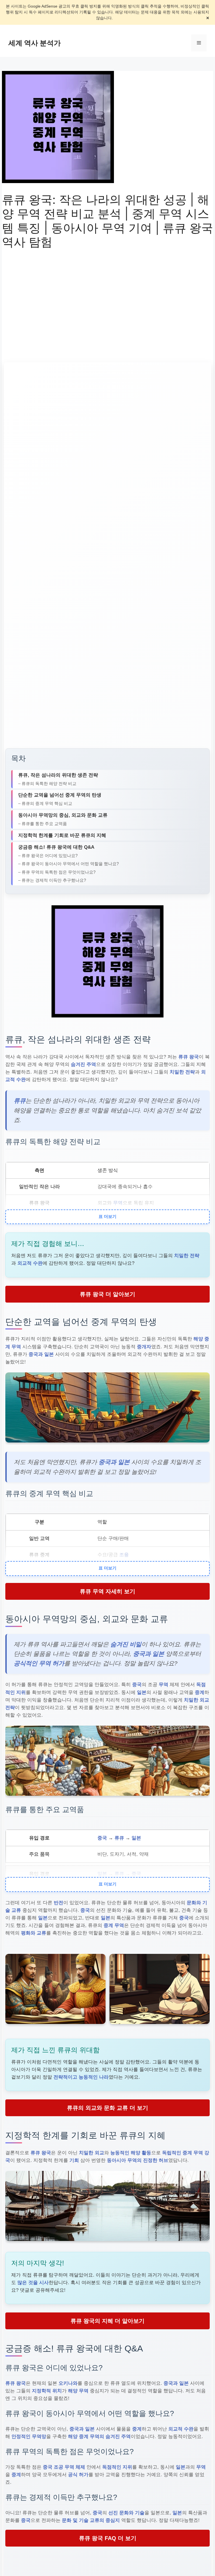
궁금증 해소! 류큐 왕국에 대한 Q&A (56, 847)
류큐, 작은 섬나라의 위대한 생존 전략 (58, 775)
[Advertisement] (107, 298)
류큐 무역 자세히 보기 (107, 1591)
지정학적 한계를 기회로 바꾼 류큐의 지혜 (62, 835)
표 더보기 (107, 1216)
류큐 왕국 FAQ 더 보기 (108, 2538)
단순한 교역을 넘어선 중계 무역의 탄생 (60, 795)
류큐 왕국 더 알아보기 (107, 1294)
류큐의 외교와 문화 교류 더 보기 (107, 2108)
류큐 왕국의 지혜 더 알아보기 (107, 2321)
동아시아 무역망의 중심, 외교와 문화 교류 (63, 815)
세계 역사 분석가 (35, 43)
